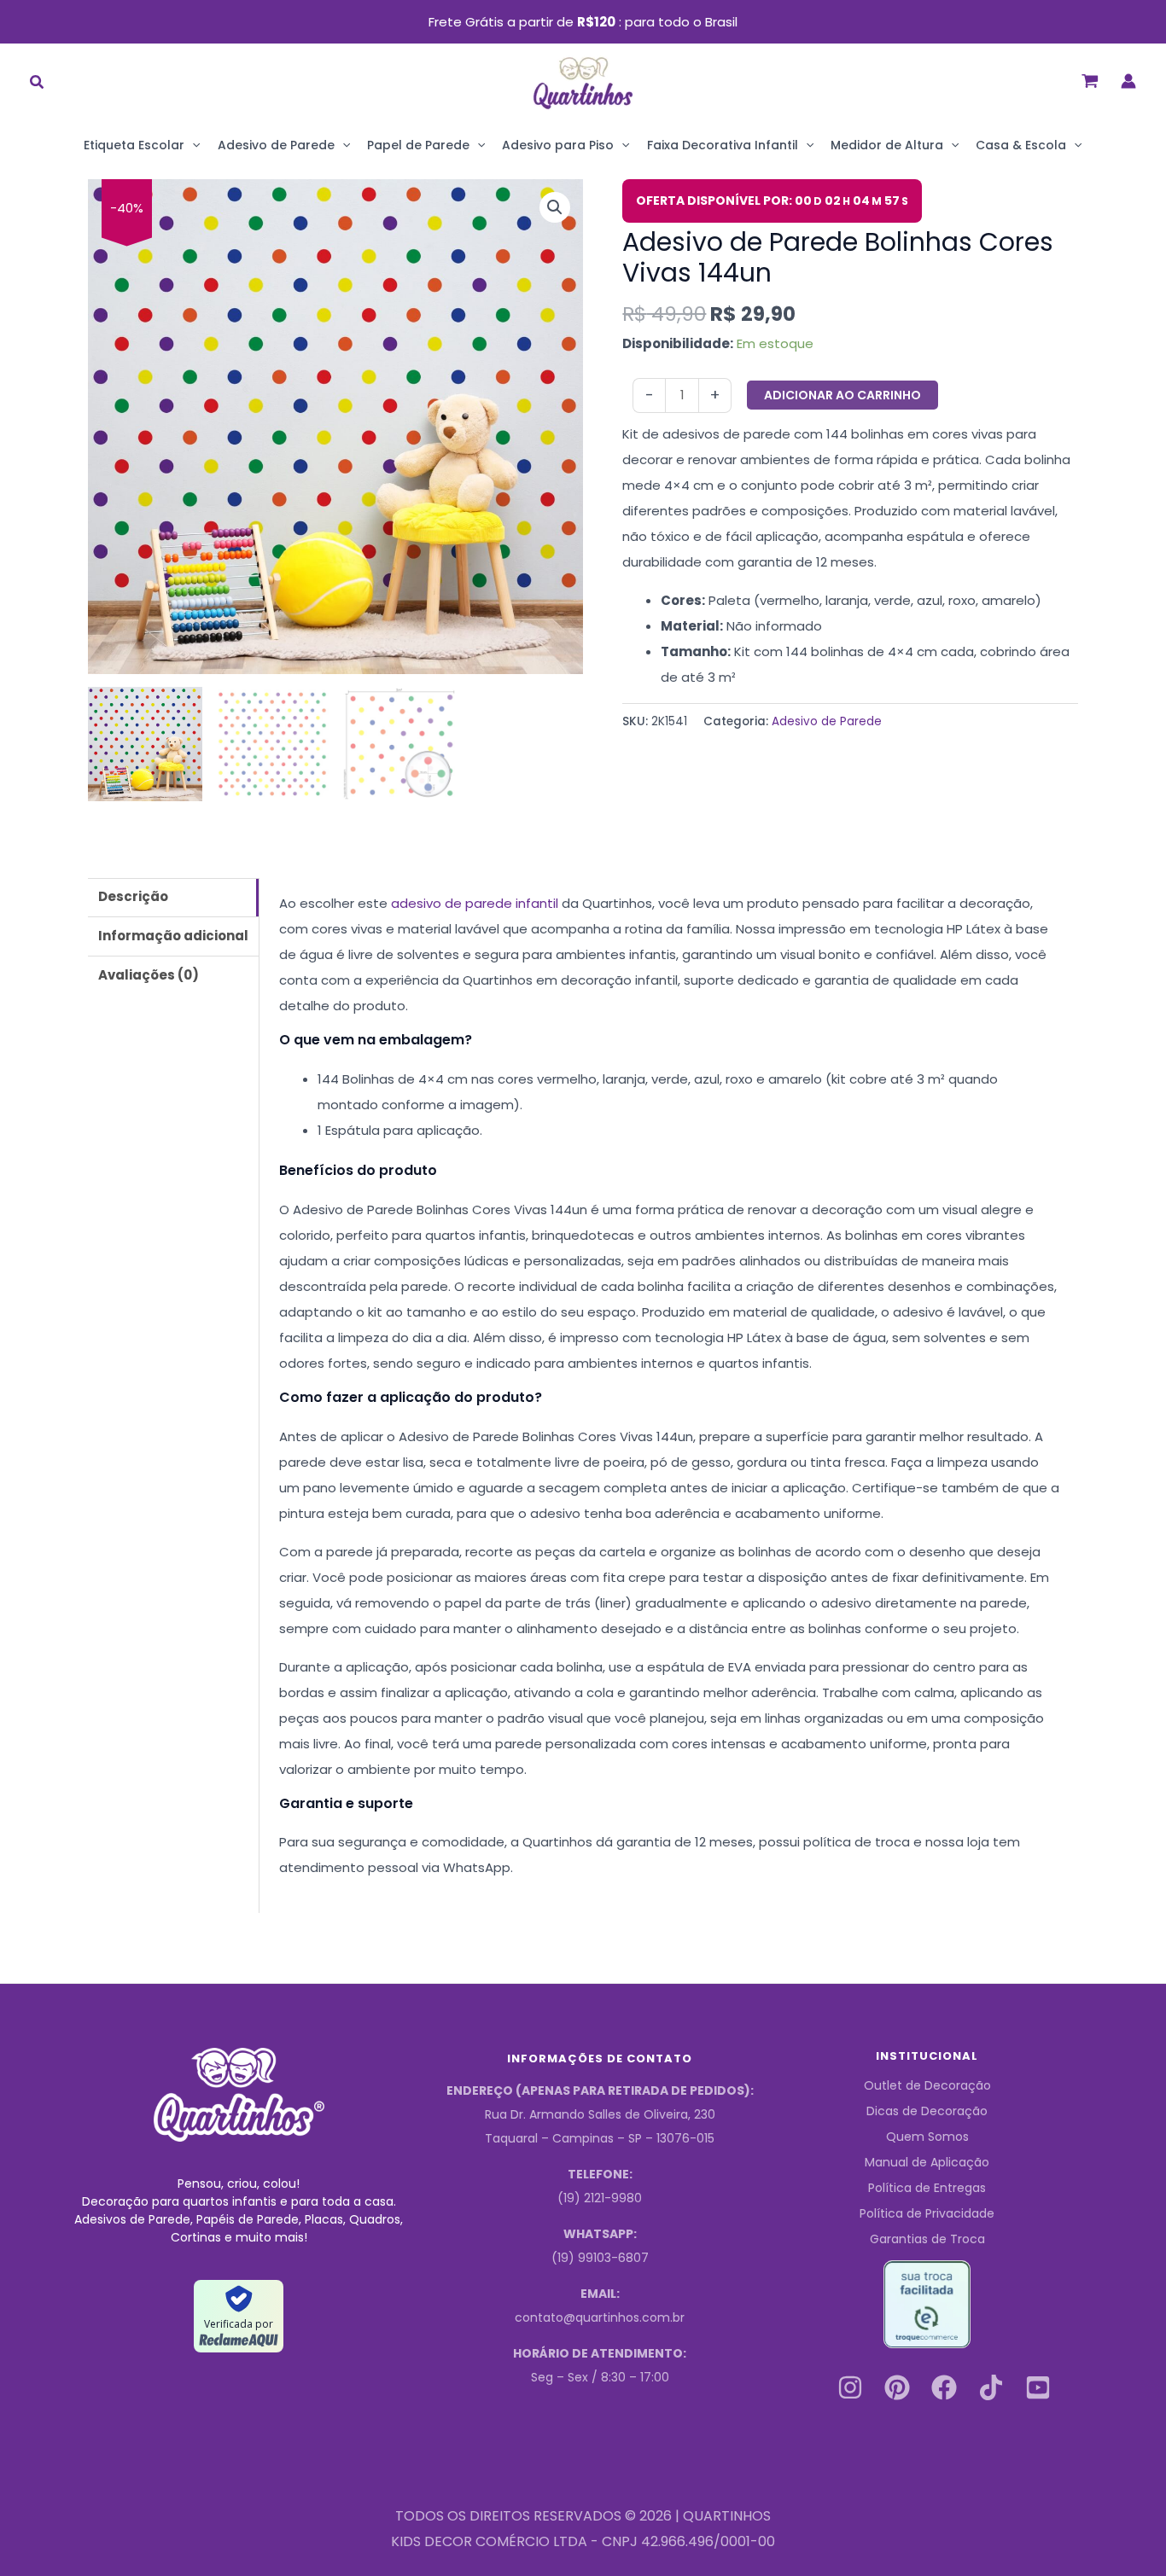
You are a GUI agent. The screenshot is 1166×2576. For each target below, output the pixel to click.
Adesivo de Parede (276, 145)
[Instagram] (850, 2387)
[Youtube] (1038, 2387)
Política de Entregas (927, 2188)
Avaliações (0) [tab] (149, 975)
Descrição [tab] (133, 896)
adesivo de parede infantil (475, 903)
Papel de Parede (418, 145)
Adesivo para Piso (558, 145)
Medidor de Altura (887, 145)
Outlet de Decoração (927, 2085)
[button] (38, 84)
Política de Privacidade (927, 2213)
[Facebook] (944, 2387)
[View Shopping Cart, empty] (1090, 81)
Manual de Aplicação (927, 2162)
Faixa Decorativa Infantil (723, 145)
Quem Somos (927, 2137)
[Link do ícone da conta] (1128, 81)
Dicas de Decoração (927, 2111)
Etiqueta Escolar (134, 145)
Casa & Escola (1021, 145)
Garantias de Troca (927, 2239)
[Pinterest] (897, 2387)
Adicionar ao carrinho (842, 395)
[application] (192, 145)
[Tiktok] (991, 2387)
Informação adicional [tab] (173, 936)
